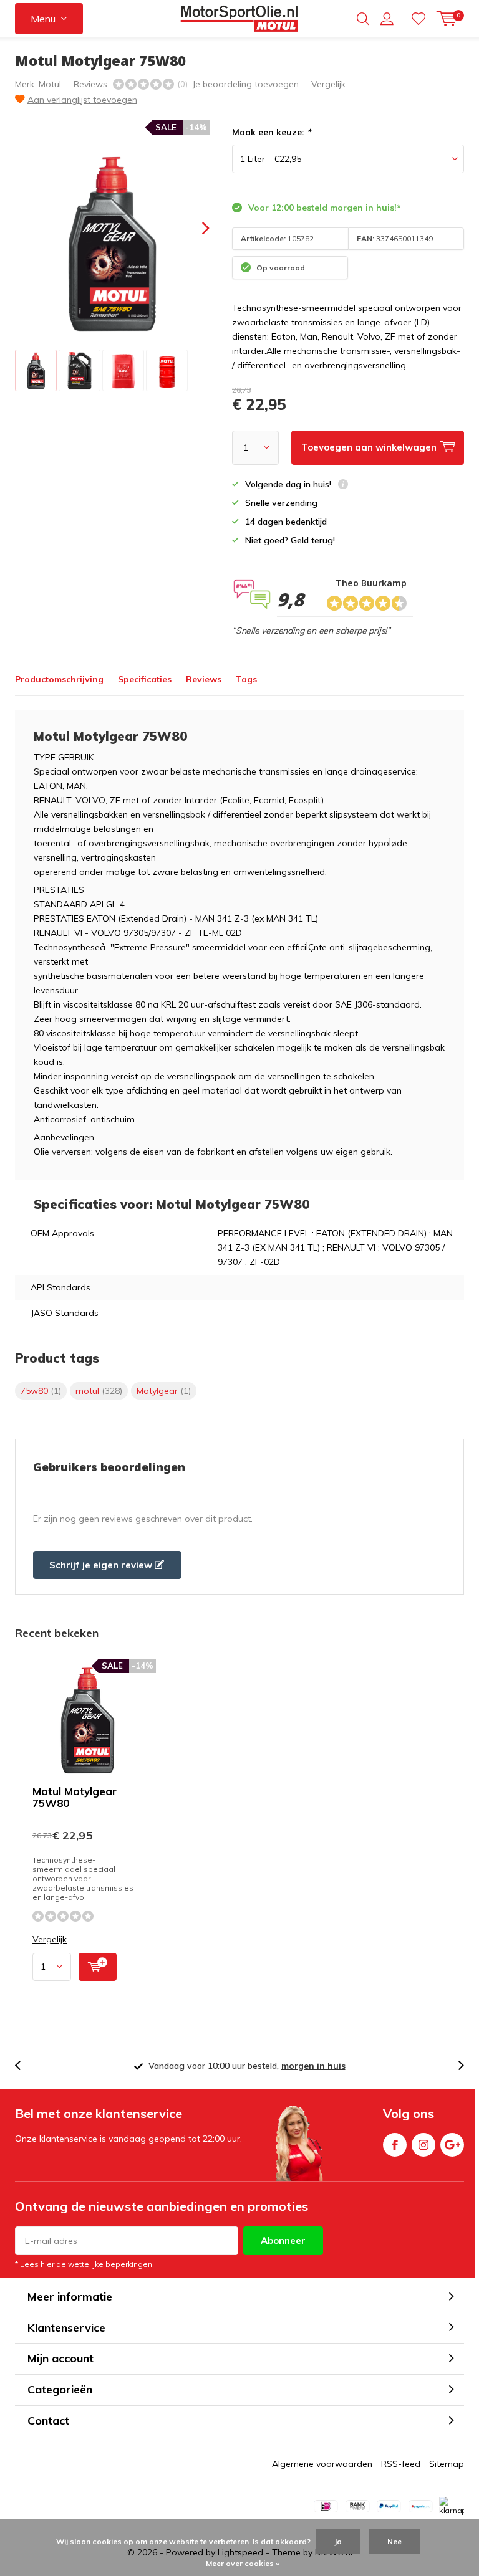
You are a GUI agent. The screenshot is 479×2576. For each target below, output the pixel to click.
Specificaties (145, 679)
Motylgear (164, 1391)
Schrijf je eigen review (102, 1565)
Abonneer (283, 2240)
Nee (394, 2541)
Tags (246, 679)
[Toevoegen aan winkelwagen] (98, 1967)
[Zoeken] (363, 19)
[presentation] (195, 228)
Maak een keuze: (271, 132)
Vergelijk (328, 84)
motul (99, 1391)
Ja (338, 2541)
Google (452, 2145)
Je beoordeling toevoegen (245, 84)
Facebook (395, 2145)
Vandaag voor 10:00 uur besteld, (247, 2066)
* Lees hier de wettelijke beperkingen (84, 2264)
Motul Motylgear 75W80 (75, 1797)
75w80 (41, 1391)
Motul (50, 84)
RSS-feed (401, 2464)
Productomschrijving (59, 679)
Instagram (423, 2145)
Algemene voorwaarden (322, 2464)
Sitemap (447, 2464)
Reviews (204, 679)
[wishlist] (419, 19)
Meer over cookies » (243, 2563)
